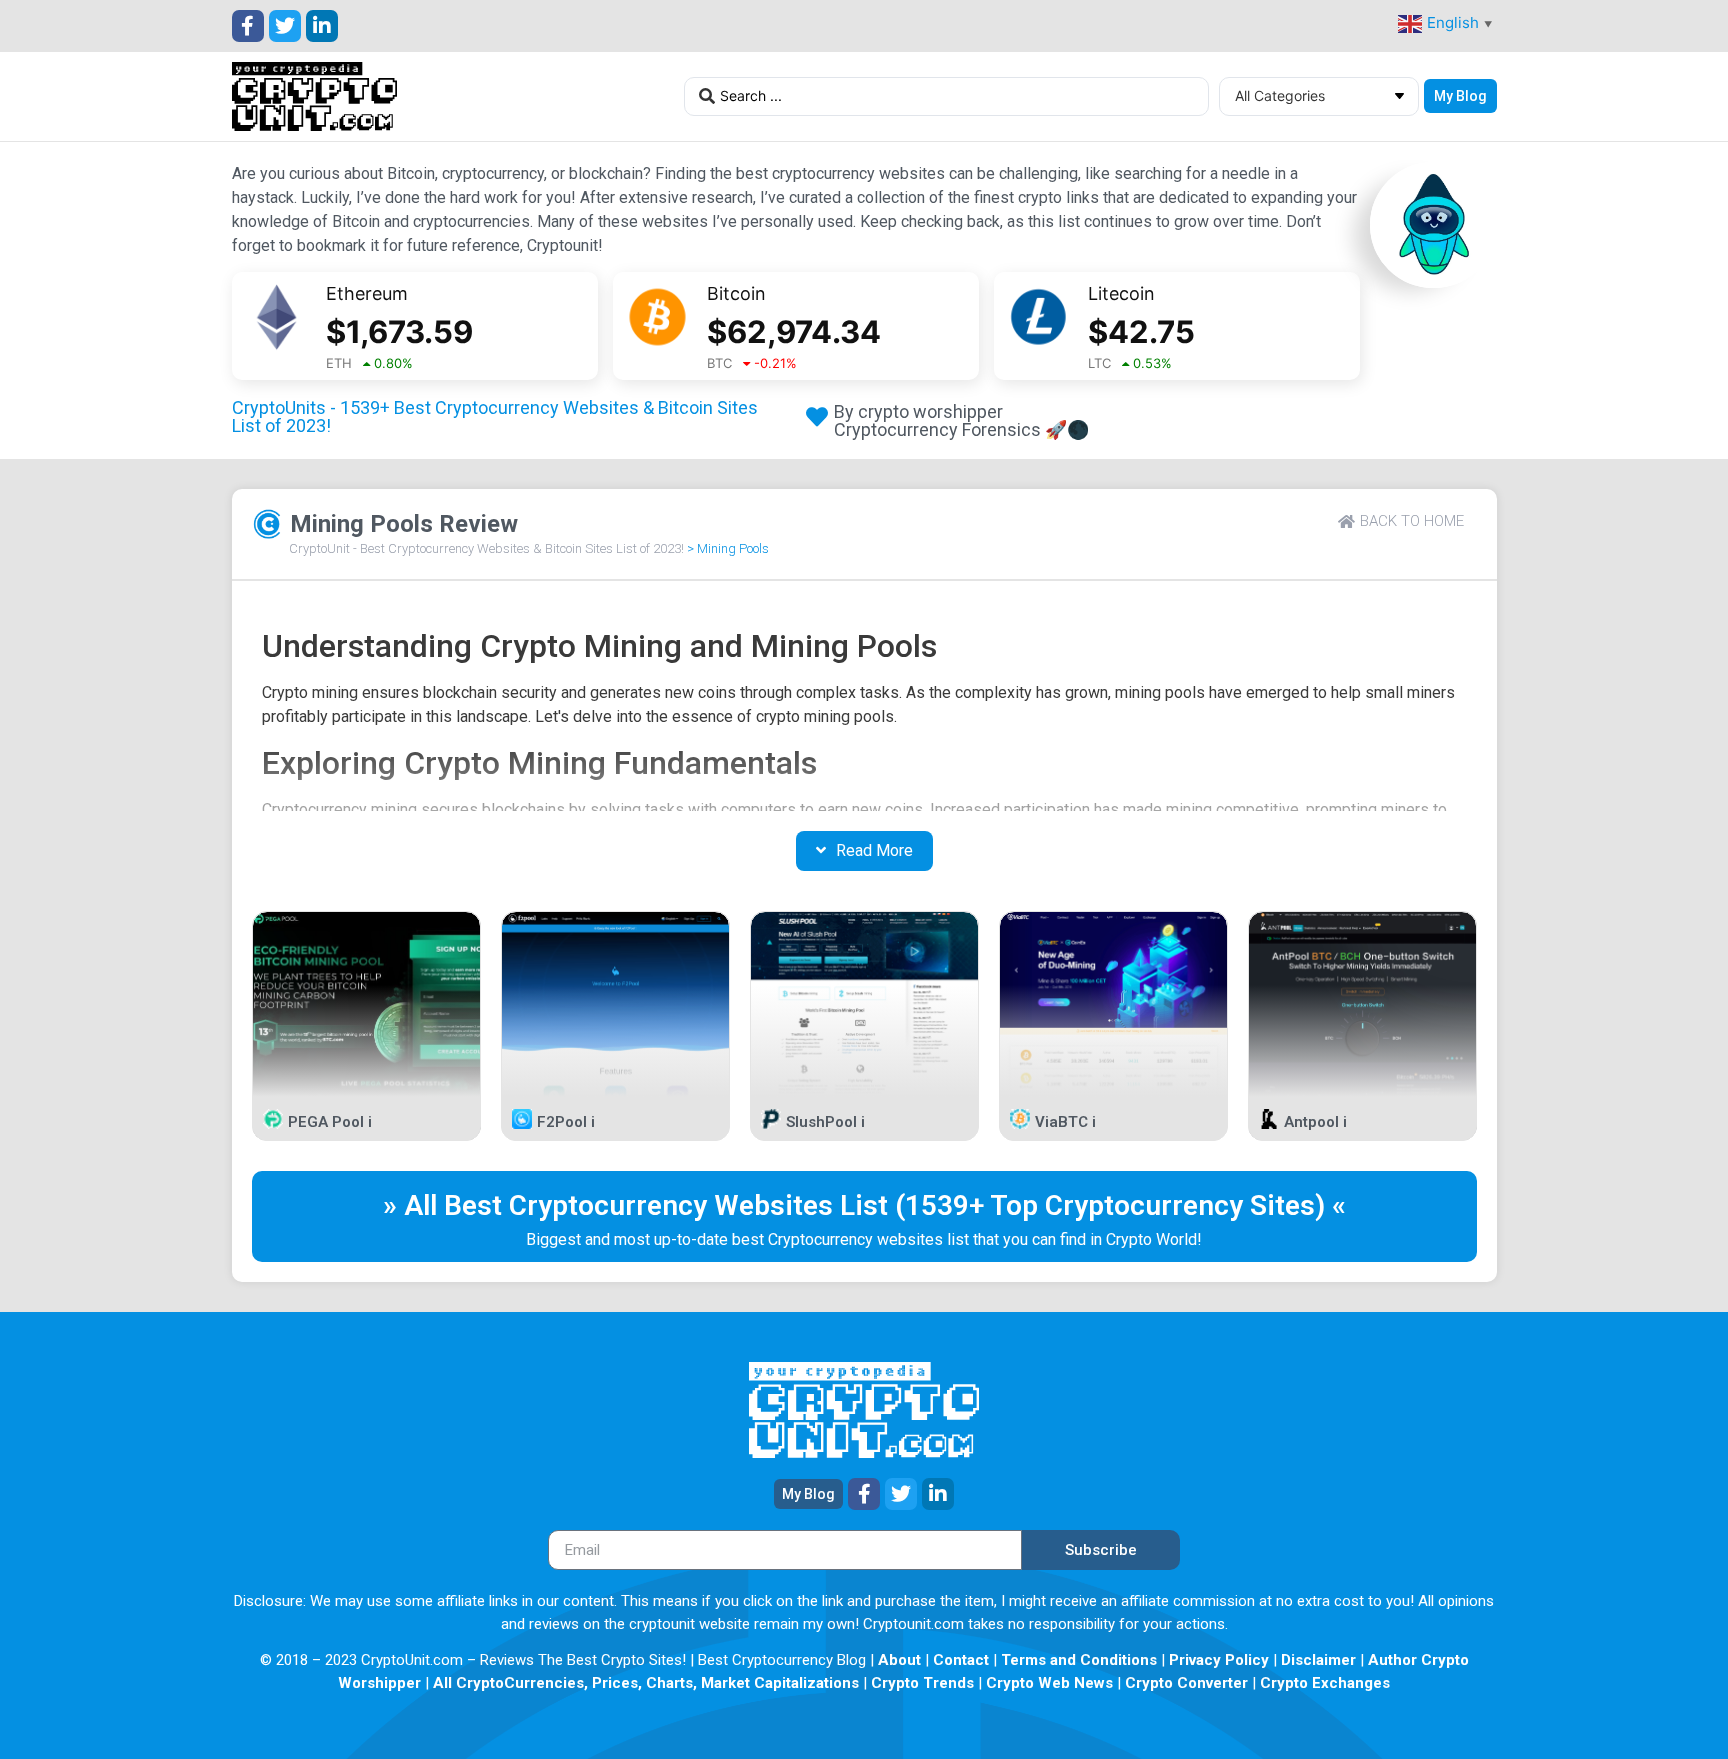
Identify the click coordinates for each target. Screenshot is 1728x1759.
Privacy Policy (1219, 1660)
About (899, 1660)
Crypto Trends (922, 1683)
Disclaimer (1318, 1660)
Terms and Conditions (1079, 1660)
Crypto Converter (1186, 1683)
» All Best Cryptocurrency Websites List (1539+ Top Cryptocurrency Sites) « (864, 1205)
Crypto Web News (1049, 1683)
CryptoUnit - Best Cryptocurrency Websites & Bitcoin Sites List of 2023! (486, 548)
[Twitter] (285, 26)
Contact (961, 1660)
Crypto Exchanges (1325, 1683)
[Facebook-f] (248, 26)
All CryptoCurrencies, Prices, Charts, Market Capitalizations (646, 1683)
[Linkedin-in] (322, 26)
